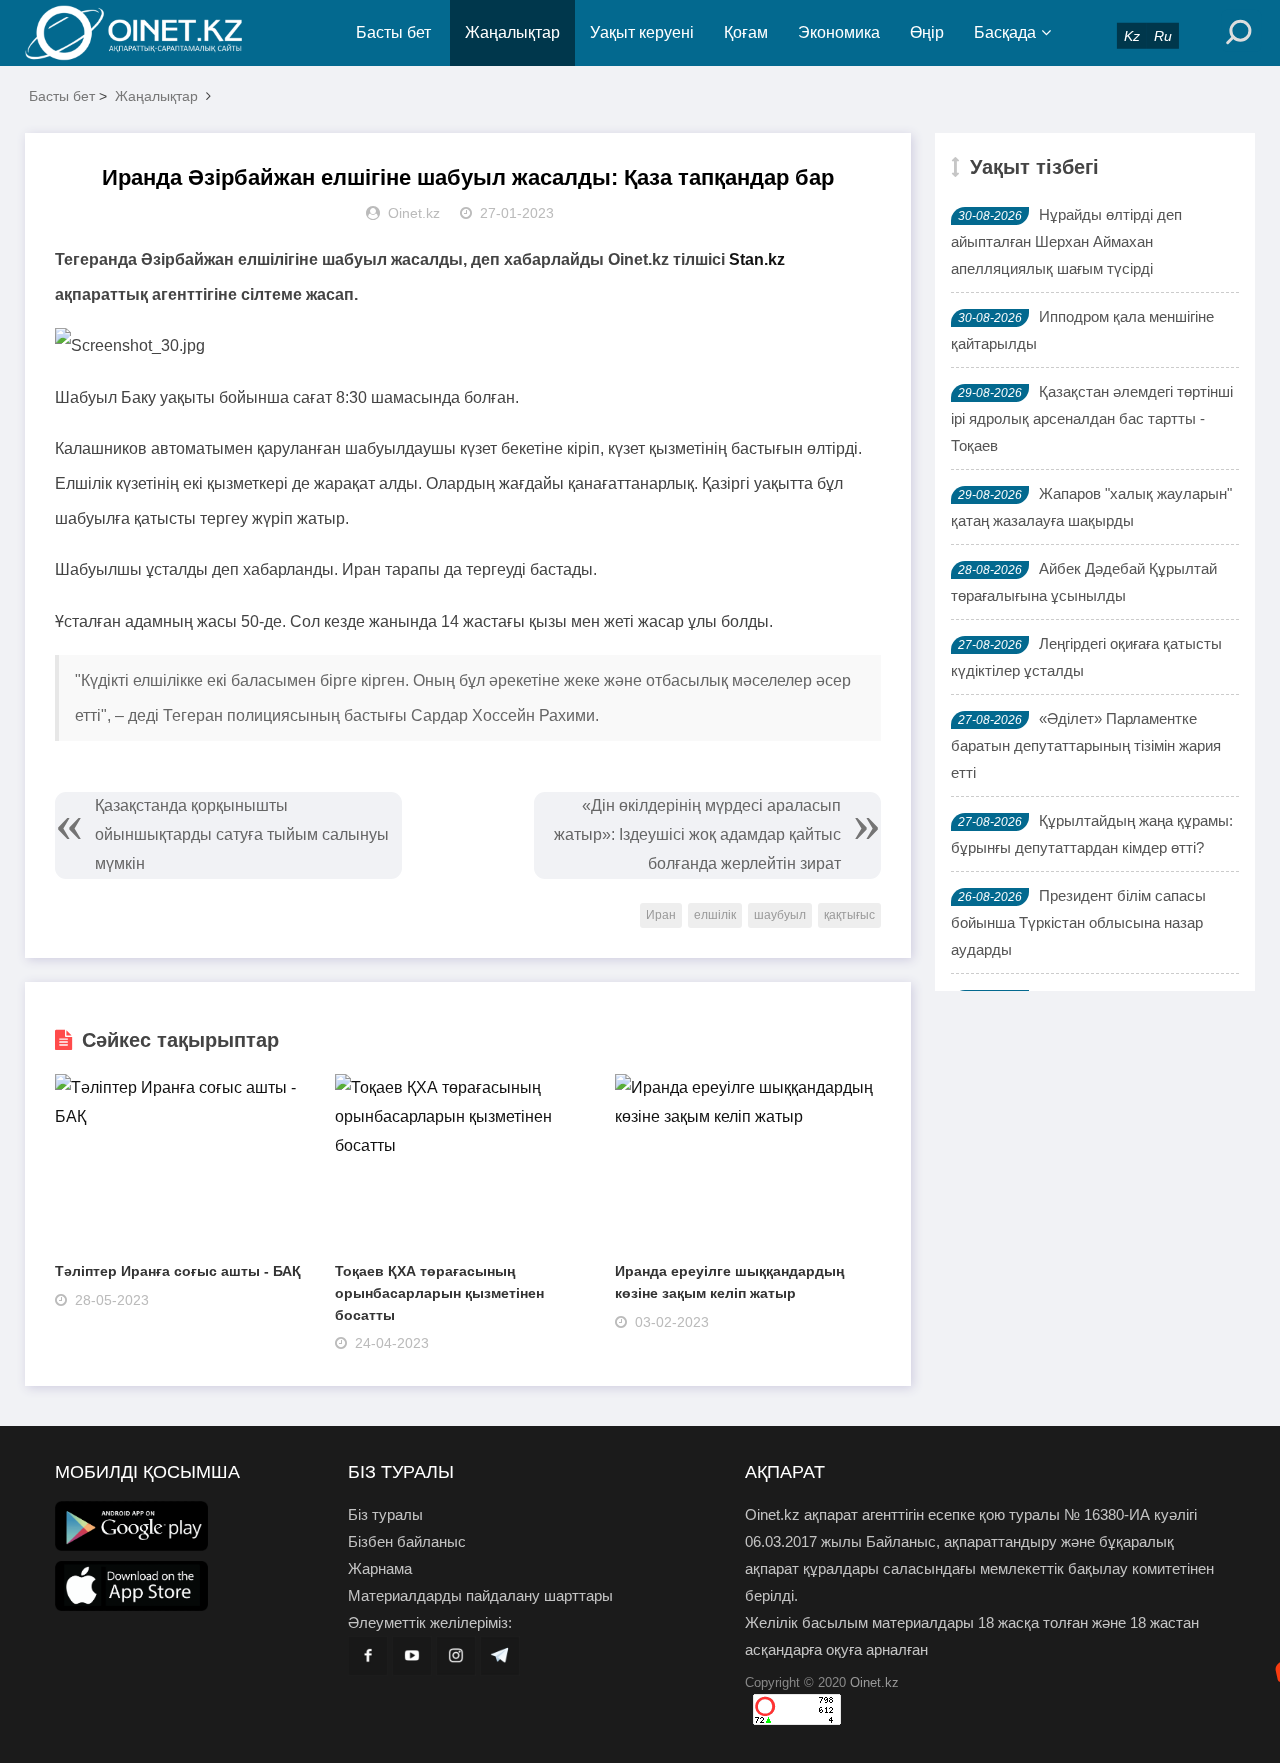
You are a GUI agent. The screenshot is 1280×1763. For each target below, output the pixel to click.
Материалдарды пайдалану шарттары (480, 1595)
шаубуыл (780, 915)
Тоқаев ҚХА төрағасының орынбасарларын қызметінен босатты (439, 1292)
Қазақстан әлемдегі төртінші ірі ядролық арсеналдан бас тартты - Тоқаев (1092, 418)
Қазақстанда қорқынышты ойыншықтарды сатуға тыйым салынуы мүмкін (242, 834)
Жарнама (380, 1568)
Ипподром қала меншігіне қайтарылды (1082, 330)
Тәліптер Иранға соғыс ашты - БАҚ (178, 1271)
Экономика (839, 32)
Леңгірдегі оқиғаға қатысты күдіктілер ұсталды (1086, 657)
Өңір (927, 32)
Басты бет (393, 32)
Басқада (1005, 32)
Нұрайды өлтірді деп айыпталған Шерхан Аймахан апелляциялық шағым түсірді (1066, 241)
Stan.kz (757, 259)
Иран (661, 915)
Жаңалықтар (512, 32)
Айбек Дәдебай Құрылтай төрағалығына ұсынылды (1084, 582)
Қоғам (746, 32)
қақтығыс (849, 915)
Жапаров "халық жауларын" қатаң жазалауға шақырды (1091, 507)
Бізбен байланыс (407, 1541)
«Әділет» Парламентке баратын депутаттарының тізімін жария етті (1086, 745)
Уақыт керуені (642, 32)
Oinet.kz (874, 1682)
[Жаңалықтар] (150, 33)
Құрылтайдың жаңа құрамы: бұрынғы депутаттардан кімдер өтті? (1092, 834)
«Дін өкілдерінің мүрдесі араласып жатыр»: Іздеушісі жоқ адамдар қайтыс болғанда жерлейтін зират (697, 834)
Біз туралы (385, 1514)
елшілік (715, 915)
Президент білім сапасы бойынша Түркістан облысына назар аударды (1078, 922)
